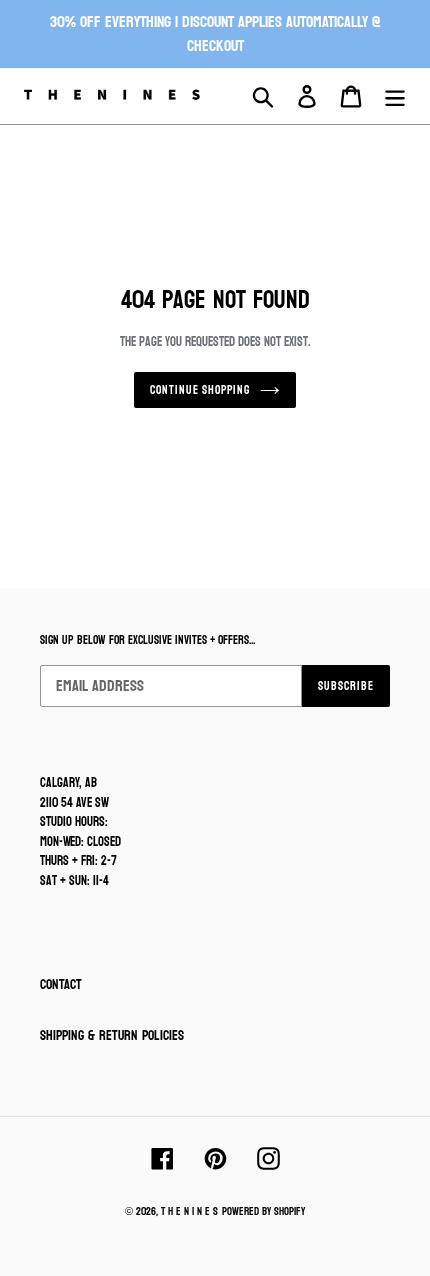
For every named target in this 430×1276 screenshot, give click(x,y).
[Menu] (395, 96)
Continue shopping (200, 390)
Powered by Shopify (263, 1211)
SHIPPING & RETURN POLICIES (112, 1035)
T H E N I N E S (189, 1211)
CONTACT (61, 984)
